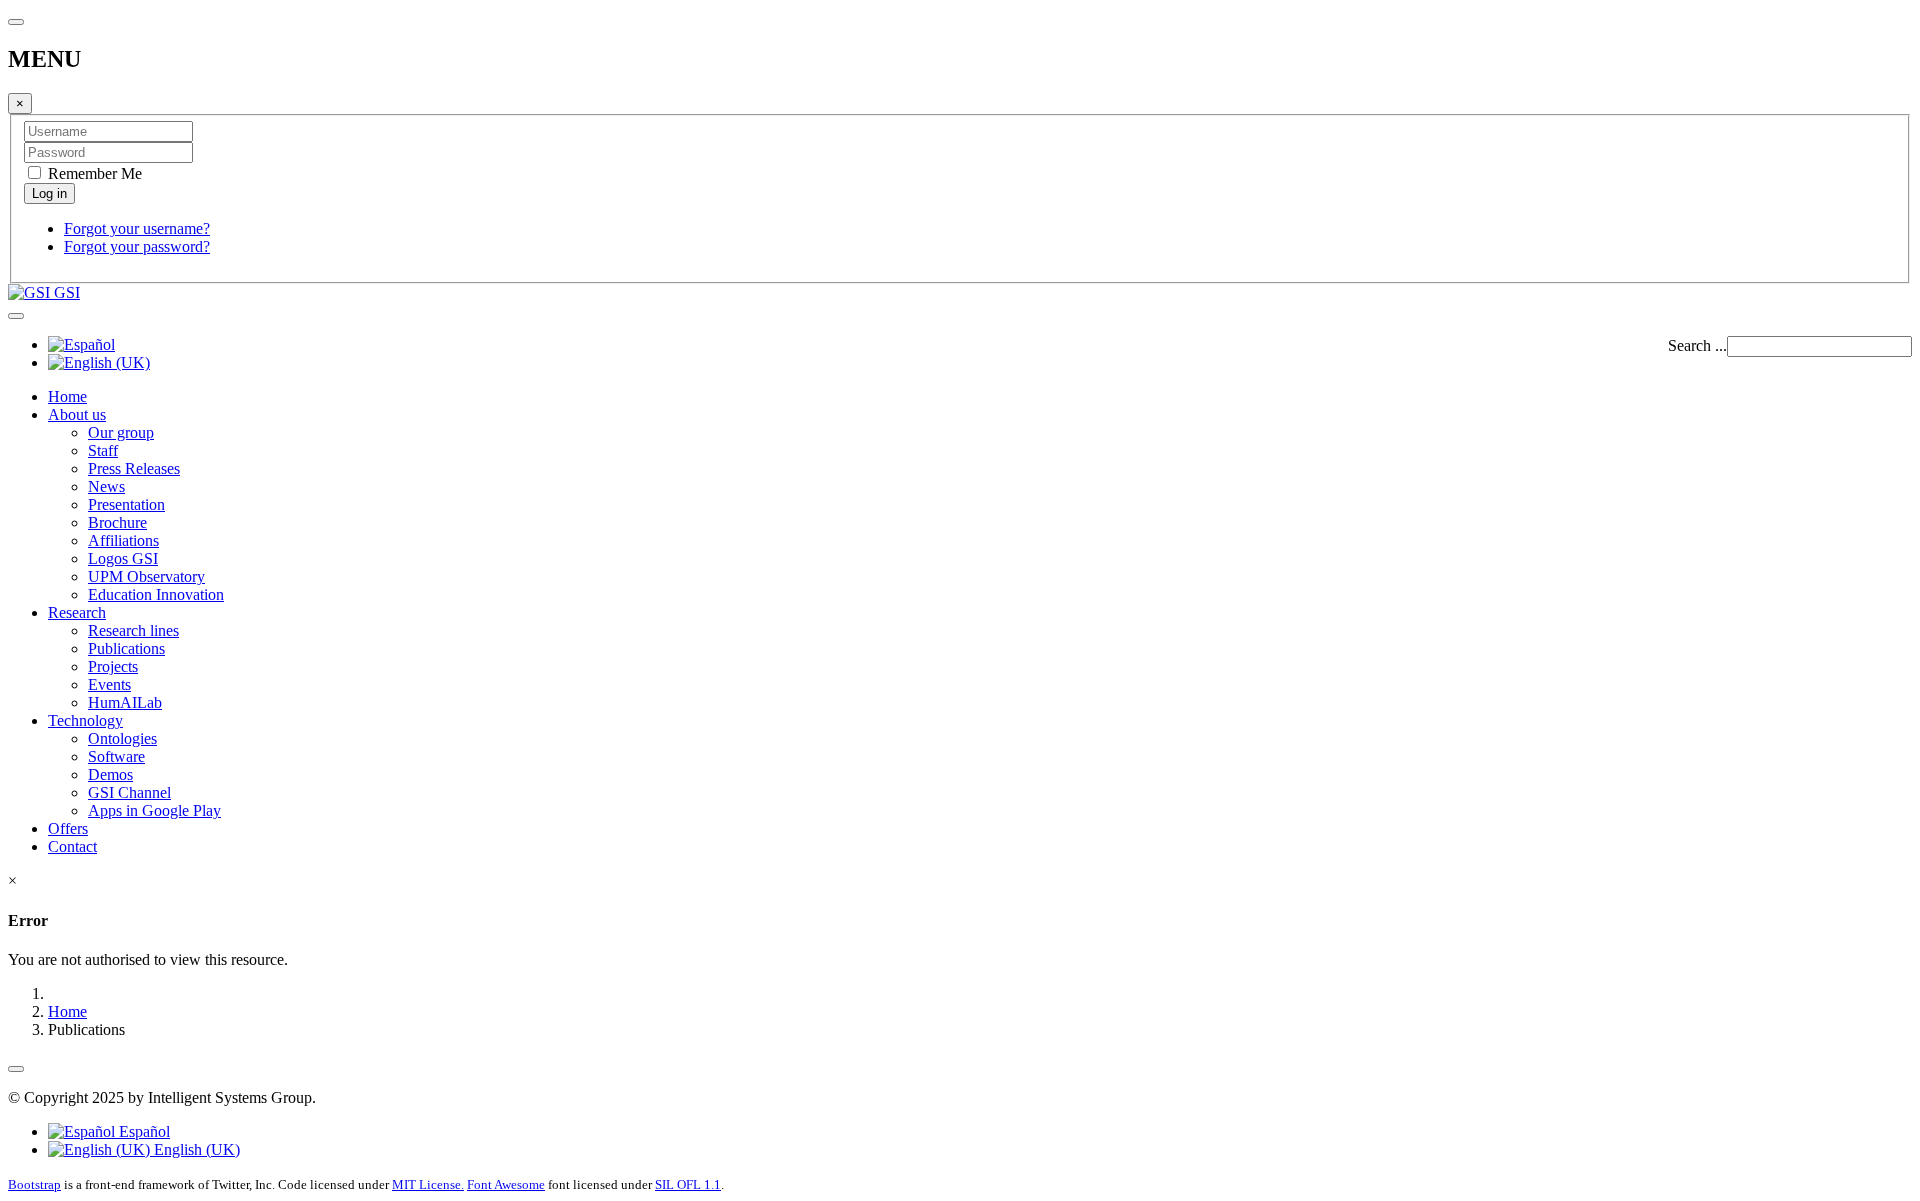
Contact (72, 846)
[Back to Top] (16, 1069)
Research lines (133, 630)
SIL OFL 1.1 (688, 1184)
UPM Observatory (146, 576)
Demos (110, 774)
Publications (126, 648)
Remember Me (93, 173)
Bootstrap (34, 1184)
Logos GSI (123, 558)
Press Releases (134, 468)
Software (116, 756)
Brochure (117, 522)
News (106, 486)
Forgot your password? (137, 246)
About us (77, 414)
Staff (103, 450)
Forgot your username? (137, 228)
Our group (121, 432)
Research (77, 612)
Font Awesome (506, 1184)
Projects (113, 666)
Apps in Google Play (154, 810)
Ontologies (122, 738)
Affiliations (123, 540)
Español (142, 1131)
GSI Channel (129, 792)
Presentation (126, 504)
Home (67, 396)
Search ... (1697, 345)
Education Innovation (156, 594)
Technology (85, 720)
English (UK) (195, 1149)
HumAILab (125, 702)
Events (109, 684)
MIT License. (428, 1184)
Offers (68, 828)
